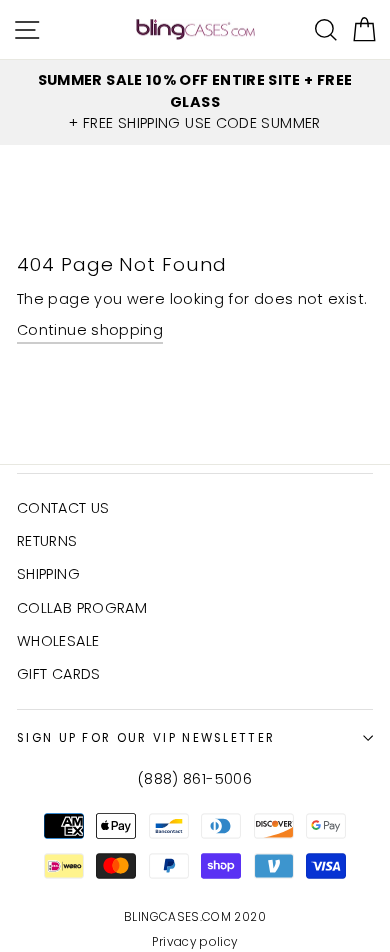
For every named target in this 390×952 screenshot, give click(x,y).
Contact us (63, 508)
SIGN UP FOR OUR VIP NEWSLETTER (146, 738)
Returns (47, 541)
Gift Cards (59, 674)
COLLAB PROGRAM (82, 608)
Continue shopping (90, 330)
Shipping (48, 574)
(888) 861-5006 (195, 779)
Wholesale (58, 641)
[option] (195, 102)
